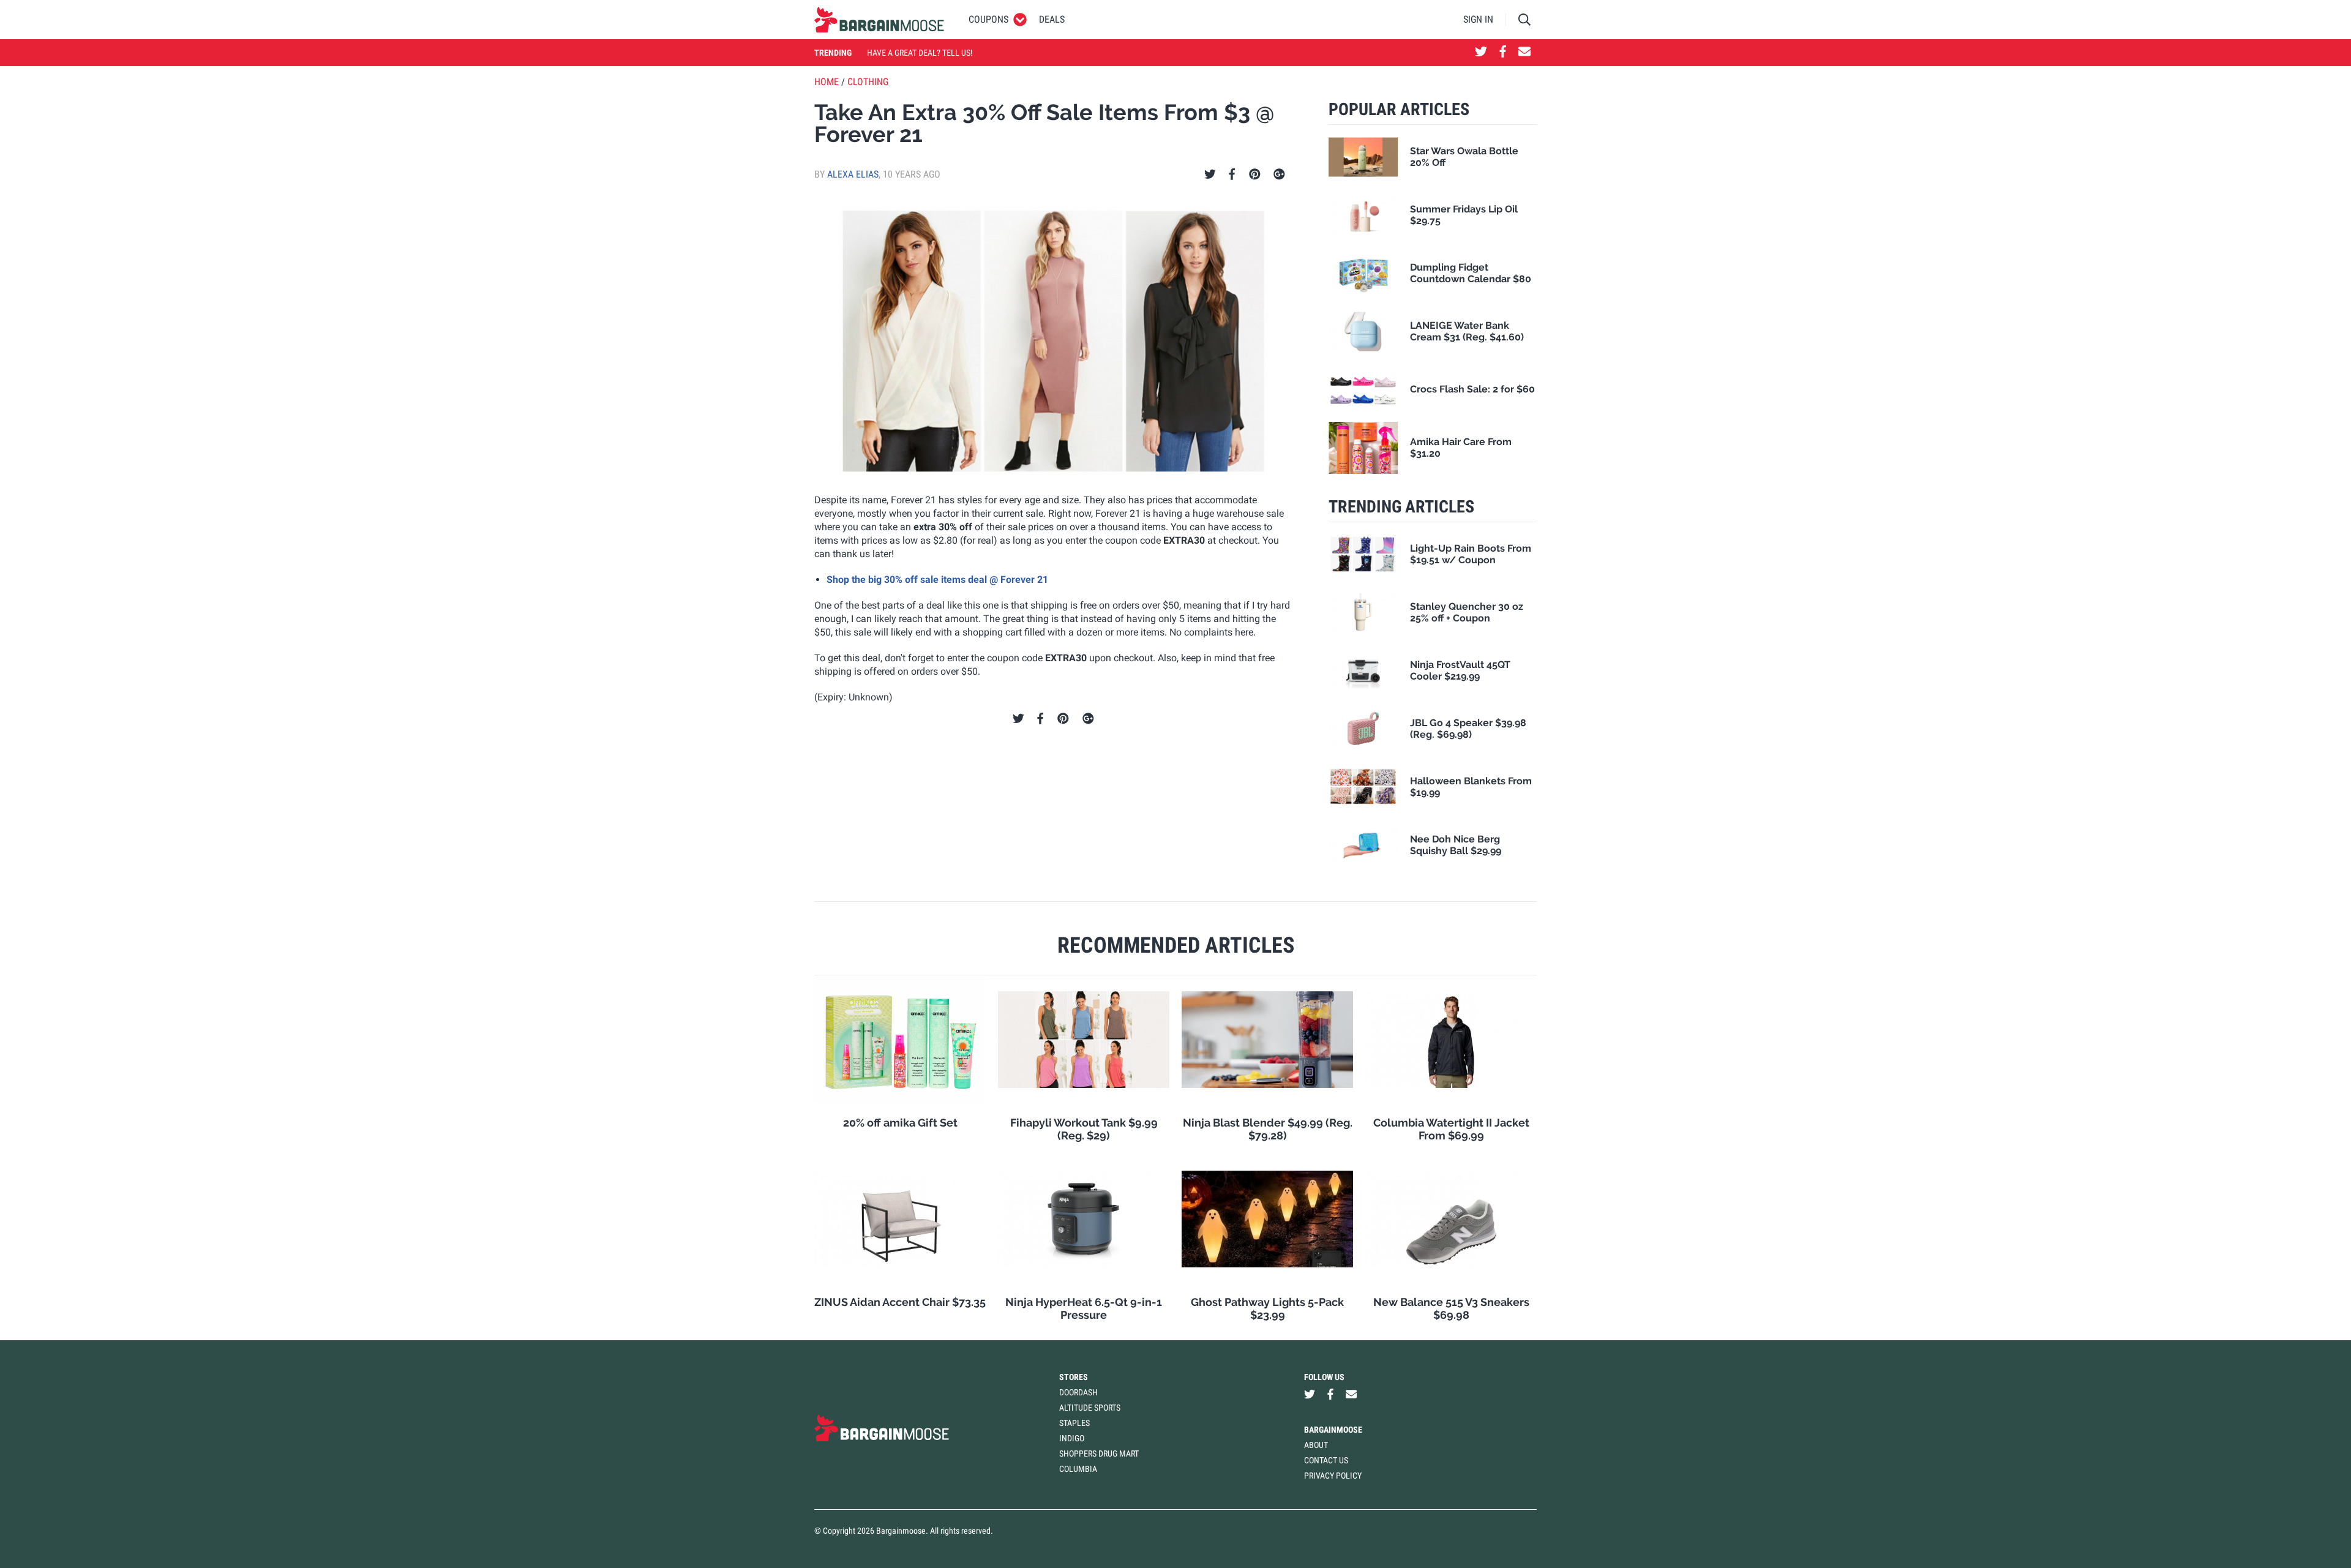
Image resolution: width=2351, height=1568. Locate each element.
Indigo (1072, 1438)
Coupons (988, 19)
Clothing (868, 82)
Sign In (1478, 19)
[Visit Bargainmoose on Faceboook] (1503, 53)
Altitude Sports (1090, 1408)
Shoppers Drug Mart (1099, 1454)
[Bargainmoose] (879, 20)
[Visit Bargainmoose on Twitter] (1481, 53)
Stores (1074, 1377)
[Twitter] (1210, 174)
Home (827, 82)
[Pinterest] (1255, 174)
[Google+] (1279, 174)
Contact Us (1326, 1460)
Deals (1052, 19)
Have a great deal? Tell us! (920, 53)
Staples (1074, 1423)
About (1316, 1445)
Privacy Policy (1333, 1476)
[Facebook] (1232, 174)
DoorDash (1078, 1392)
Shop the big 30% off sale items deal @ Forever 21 (937, 580)
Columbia (1078, 1469)
